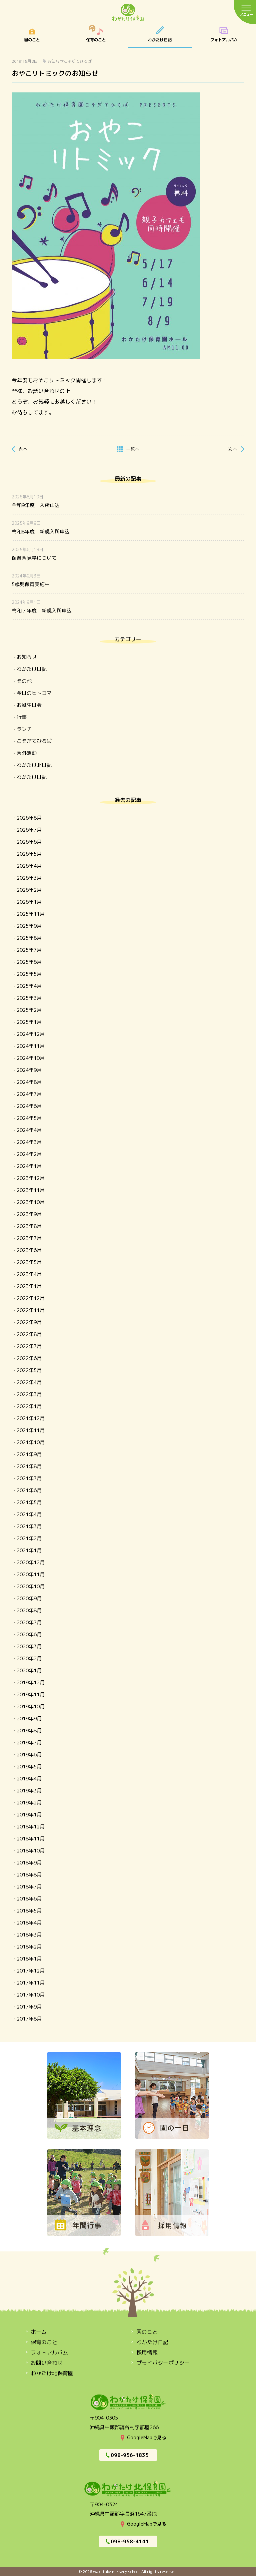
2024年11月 (31, 1046)
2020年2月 (29, 1658)
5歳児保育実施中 (31, 584)
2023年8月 (29, 1226)
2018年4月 (29, 1923)
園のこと (32, 36)
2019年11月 (31, 1694)
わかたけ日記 (160, 36)
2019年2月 (29, 1803)
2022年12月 (31, 1298)
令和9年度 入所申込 (36, 505)
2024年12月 (31, 1034)
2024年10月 (31, 1058)
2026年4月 (29, 866)
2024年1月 (29, 1166)
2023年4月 (29, 1274)
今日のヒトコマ (34, 693)
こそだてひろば (78, 61)
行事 (22, 717)
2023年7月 (29, 1238)
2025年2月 (29, 1010)
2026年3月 (29, 878)
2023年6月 (29, 1250)
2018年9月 (29, 1863)
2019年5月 (29, 1767)
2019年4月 (29, 1779)
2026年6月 (29, 842)
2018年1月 (29, 1959)
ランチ (24, 729)
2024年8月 (29, 1082)
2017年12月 (31, 1971)
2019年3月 (29, 1791)
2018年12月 (31, 1827)
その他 (24, 681)
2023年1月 (29, 1286)
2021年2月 (29, 1538)
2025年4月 (29, 986)
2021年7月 (29, 1478)
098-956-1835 (130, 2455)
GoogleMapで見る (147, 2437)
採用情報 (147, 2352)
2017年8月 (29, 2019)
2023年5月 (29, 1262)
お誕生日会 (29, 705)
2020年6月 (29, 1634)
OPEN (224, 36)
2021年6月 (29, 1490)
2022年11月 (31, 1310)
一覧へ (132, 449)
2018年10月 (31, 1851)
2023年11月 (31, 1190)
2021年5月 (29, 1502)
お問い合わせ (47, 2363)
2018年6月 (29, 1899)
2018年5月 (29, 1911)
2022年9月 (29, 1322)
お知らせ (56, 61)
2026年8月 (29, 818)
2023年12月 (31, 1178)
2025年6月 (29, 962)
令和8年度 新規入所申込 (41, 532)
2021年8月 (29, 1466)
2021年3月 (29, 1526)
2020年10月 (31, 1586)
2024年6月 (29, 1106)
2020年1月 (29, 1670)
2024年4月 (29, 1130)
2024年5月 (29, 1118)
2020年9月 (29, 1598)
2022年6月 (29, 1358)
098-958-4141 (130, 2541)
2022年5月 (29, 1370)
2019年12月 (31, 1682)
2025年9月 (29, 926)
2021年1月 (29, 1550)
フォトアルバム (49, 2352)
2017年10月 (31, 1995)
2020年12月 (31, 1562)
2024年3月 (29, 1142)
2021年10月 (31, 1442)
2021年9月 (29, 1454)
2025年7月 (29, 950)
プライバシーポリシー (163, 2363)
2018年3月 (29, 1935)
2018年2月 (29, 1947)
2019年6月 (29, 1755)
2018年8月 (29, 1875)
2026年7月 (29, 830)
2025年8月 (29, 938)
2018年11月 (31, 1839)
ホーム (39, 2332)
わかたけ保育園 (128, 13)
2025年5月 (29, 974)
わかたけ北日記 (34, 765)
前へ (23, 449)
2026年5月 (29, 854)
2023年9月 (29, 1214)
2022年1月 (29, 1406)
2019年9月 (29, 1719)
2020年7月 (29, 1622)
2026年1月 (29, 902)
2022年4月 (29, 1382)
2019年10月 (31, 1706)
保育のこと (96, 36)
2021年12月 (31, 1418)
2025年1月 (29, 1022)
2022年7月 (29, 1346)
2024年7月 (29, 1094)
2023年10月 (31, 1202)
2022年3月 (29, 1394)
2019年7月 (29, 1743)
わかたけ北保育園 (52, 2373)
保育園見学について (34, 558)
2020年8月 (29, 1610)
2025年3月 (29, 998)
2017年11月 (31, 1983)
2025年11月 (31, 914)
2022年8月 (29, 1334)
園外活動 (27, 753)
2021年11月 (31, 1430)
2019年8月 (29, 1731)
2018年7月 (29, 1887)
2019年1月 (29, 1815)
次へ (233, 449)
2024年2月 (29, 1154)
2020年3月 (29, 1646)
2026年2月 (29, 890)
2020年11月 (31, 1574)
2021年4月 (29, 1514)
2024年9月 (29, 1070)
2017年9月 (29, 2007)
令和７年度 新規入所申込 (42, 611)
